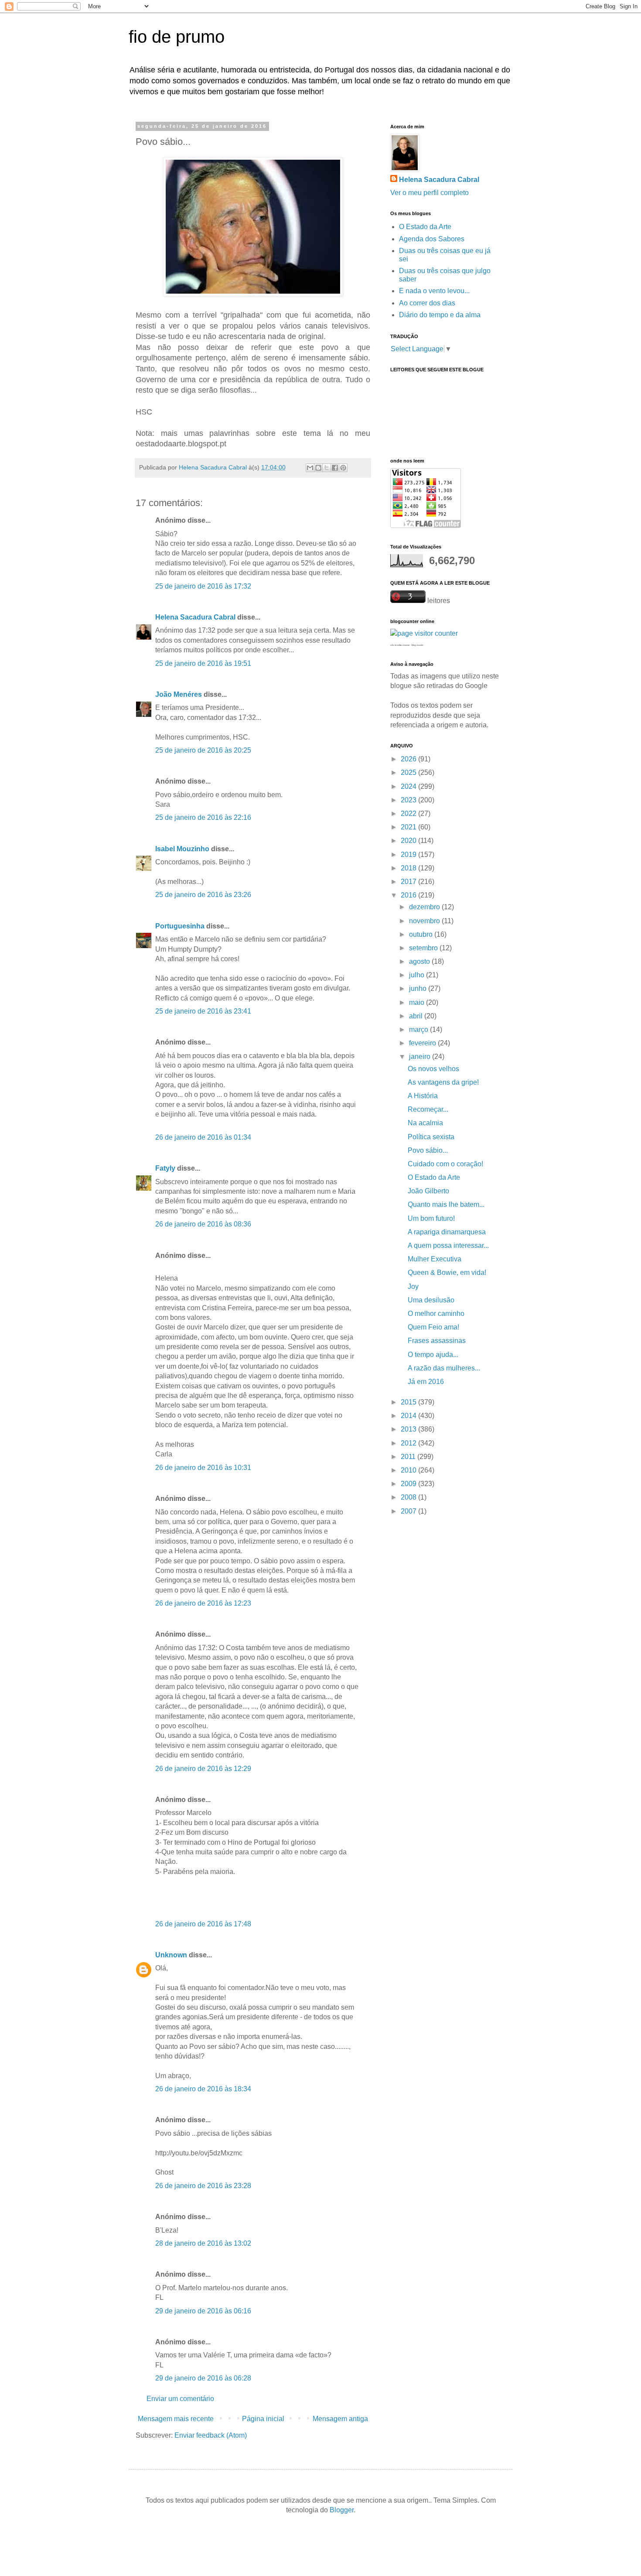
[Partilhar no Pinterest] (343, 468)
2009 (409, 1484)
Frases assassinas (437, 1341)
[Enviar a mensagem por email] (310, 468)
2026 (409, 759)
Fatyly (165, 1168)
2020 (409, 841)
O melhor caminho (436, 1314)
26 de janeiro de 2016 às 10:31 (203, 1468)
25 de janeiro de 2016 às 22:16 (203, 817)
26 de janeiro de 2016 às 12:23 (203, 1603)
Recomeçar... (428, 1109)
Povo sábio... (428, 1150)
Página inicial (263, 2419)
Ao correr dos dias (427, 303)
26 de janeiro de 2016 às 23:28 (203, 2186)
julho (418, 975)
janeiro (421, 1057)
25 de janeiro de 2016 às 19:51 (203, 663)
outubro (422, 934)
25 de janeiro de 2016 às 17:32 (203, 586)
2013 (409, 1429)
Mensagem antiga (340, 2419)
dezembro (425, 907)
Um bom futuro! (431, 1218)
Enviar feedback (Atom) (211, 2435)
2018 (409, 868)
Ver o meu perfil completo (430, 193)
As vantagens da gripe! (443, 1082)
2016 (409, 895)
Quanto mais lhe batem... (446, 1204)
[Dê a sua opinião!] (318, 468)
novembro (425, 921)
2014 (409, 1416)
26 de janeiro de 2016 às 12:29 (203, 1769)
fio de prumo (177, 37)
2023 (409, 800)
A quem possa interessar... (448, 1245)
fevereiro (423, 1043)
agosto (420, 961)
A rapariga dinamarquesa (447, 1232)
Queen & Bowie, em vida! (447, 1273)
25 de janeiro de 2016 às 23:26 (203, 895)
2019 (409, 855)
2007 (409, 1511)
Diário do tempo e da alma (440, 315)
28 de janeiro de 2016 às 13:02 (203, 2243)
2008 (409, 1497)
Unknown (171, 1955)
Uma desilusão (431, 1300)
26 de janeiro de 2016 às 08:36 (203, 1224)
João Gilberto (428, 1191)
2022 (409, 814)
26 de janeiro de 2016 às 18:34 (203, 2089)
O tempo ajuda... (433, 1355)
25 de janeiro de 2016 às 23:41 (203, 1011)
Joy (413, 1286)
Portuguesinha (180, 926)
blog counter (418, 645)
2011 (409, 1457)
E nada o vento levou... (434, 291)
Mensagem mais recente (176, 2419)
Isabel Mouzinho (182, 849)
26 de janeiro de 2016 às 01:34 (203, 1137)
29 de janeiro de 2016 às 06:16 (203, 2311)
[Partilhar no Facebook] (335, 468)
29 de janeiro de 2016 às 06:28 (203, 2378)
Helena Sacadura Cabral (195, 617)
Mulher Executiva (435, 1259)
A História (423, 1096)
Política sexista (431, 1137)
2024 (409, 786)
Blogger (342, 2510)
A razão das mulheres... (444, 1368)
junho (419, 988)
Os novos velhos (433, 1069)
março (419, 1029)
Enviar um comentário (180, 2399)
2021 (409, 827)
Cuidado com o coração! (445, 1164)
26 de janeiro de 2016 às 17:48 (203, 1924)
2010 (409, 1470)
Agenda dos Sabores (432, 239)
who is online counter (400, 645)
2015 (409, 1402)
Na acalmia (425, 1123)
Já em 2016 (426, 1382)
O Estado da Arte (425, 227)
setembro (424, 948)
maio (418, 1002)
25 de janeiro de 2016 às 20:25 (203, 750)
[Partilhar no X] (327, 468)
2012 (409, 1443)
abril (417, 1016)
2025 (409, 772)
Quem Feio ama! (433, 1327)
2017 (409, 882)
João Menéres (179, 694)
